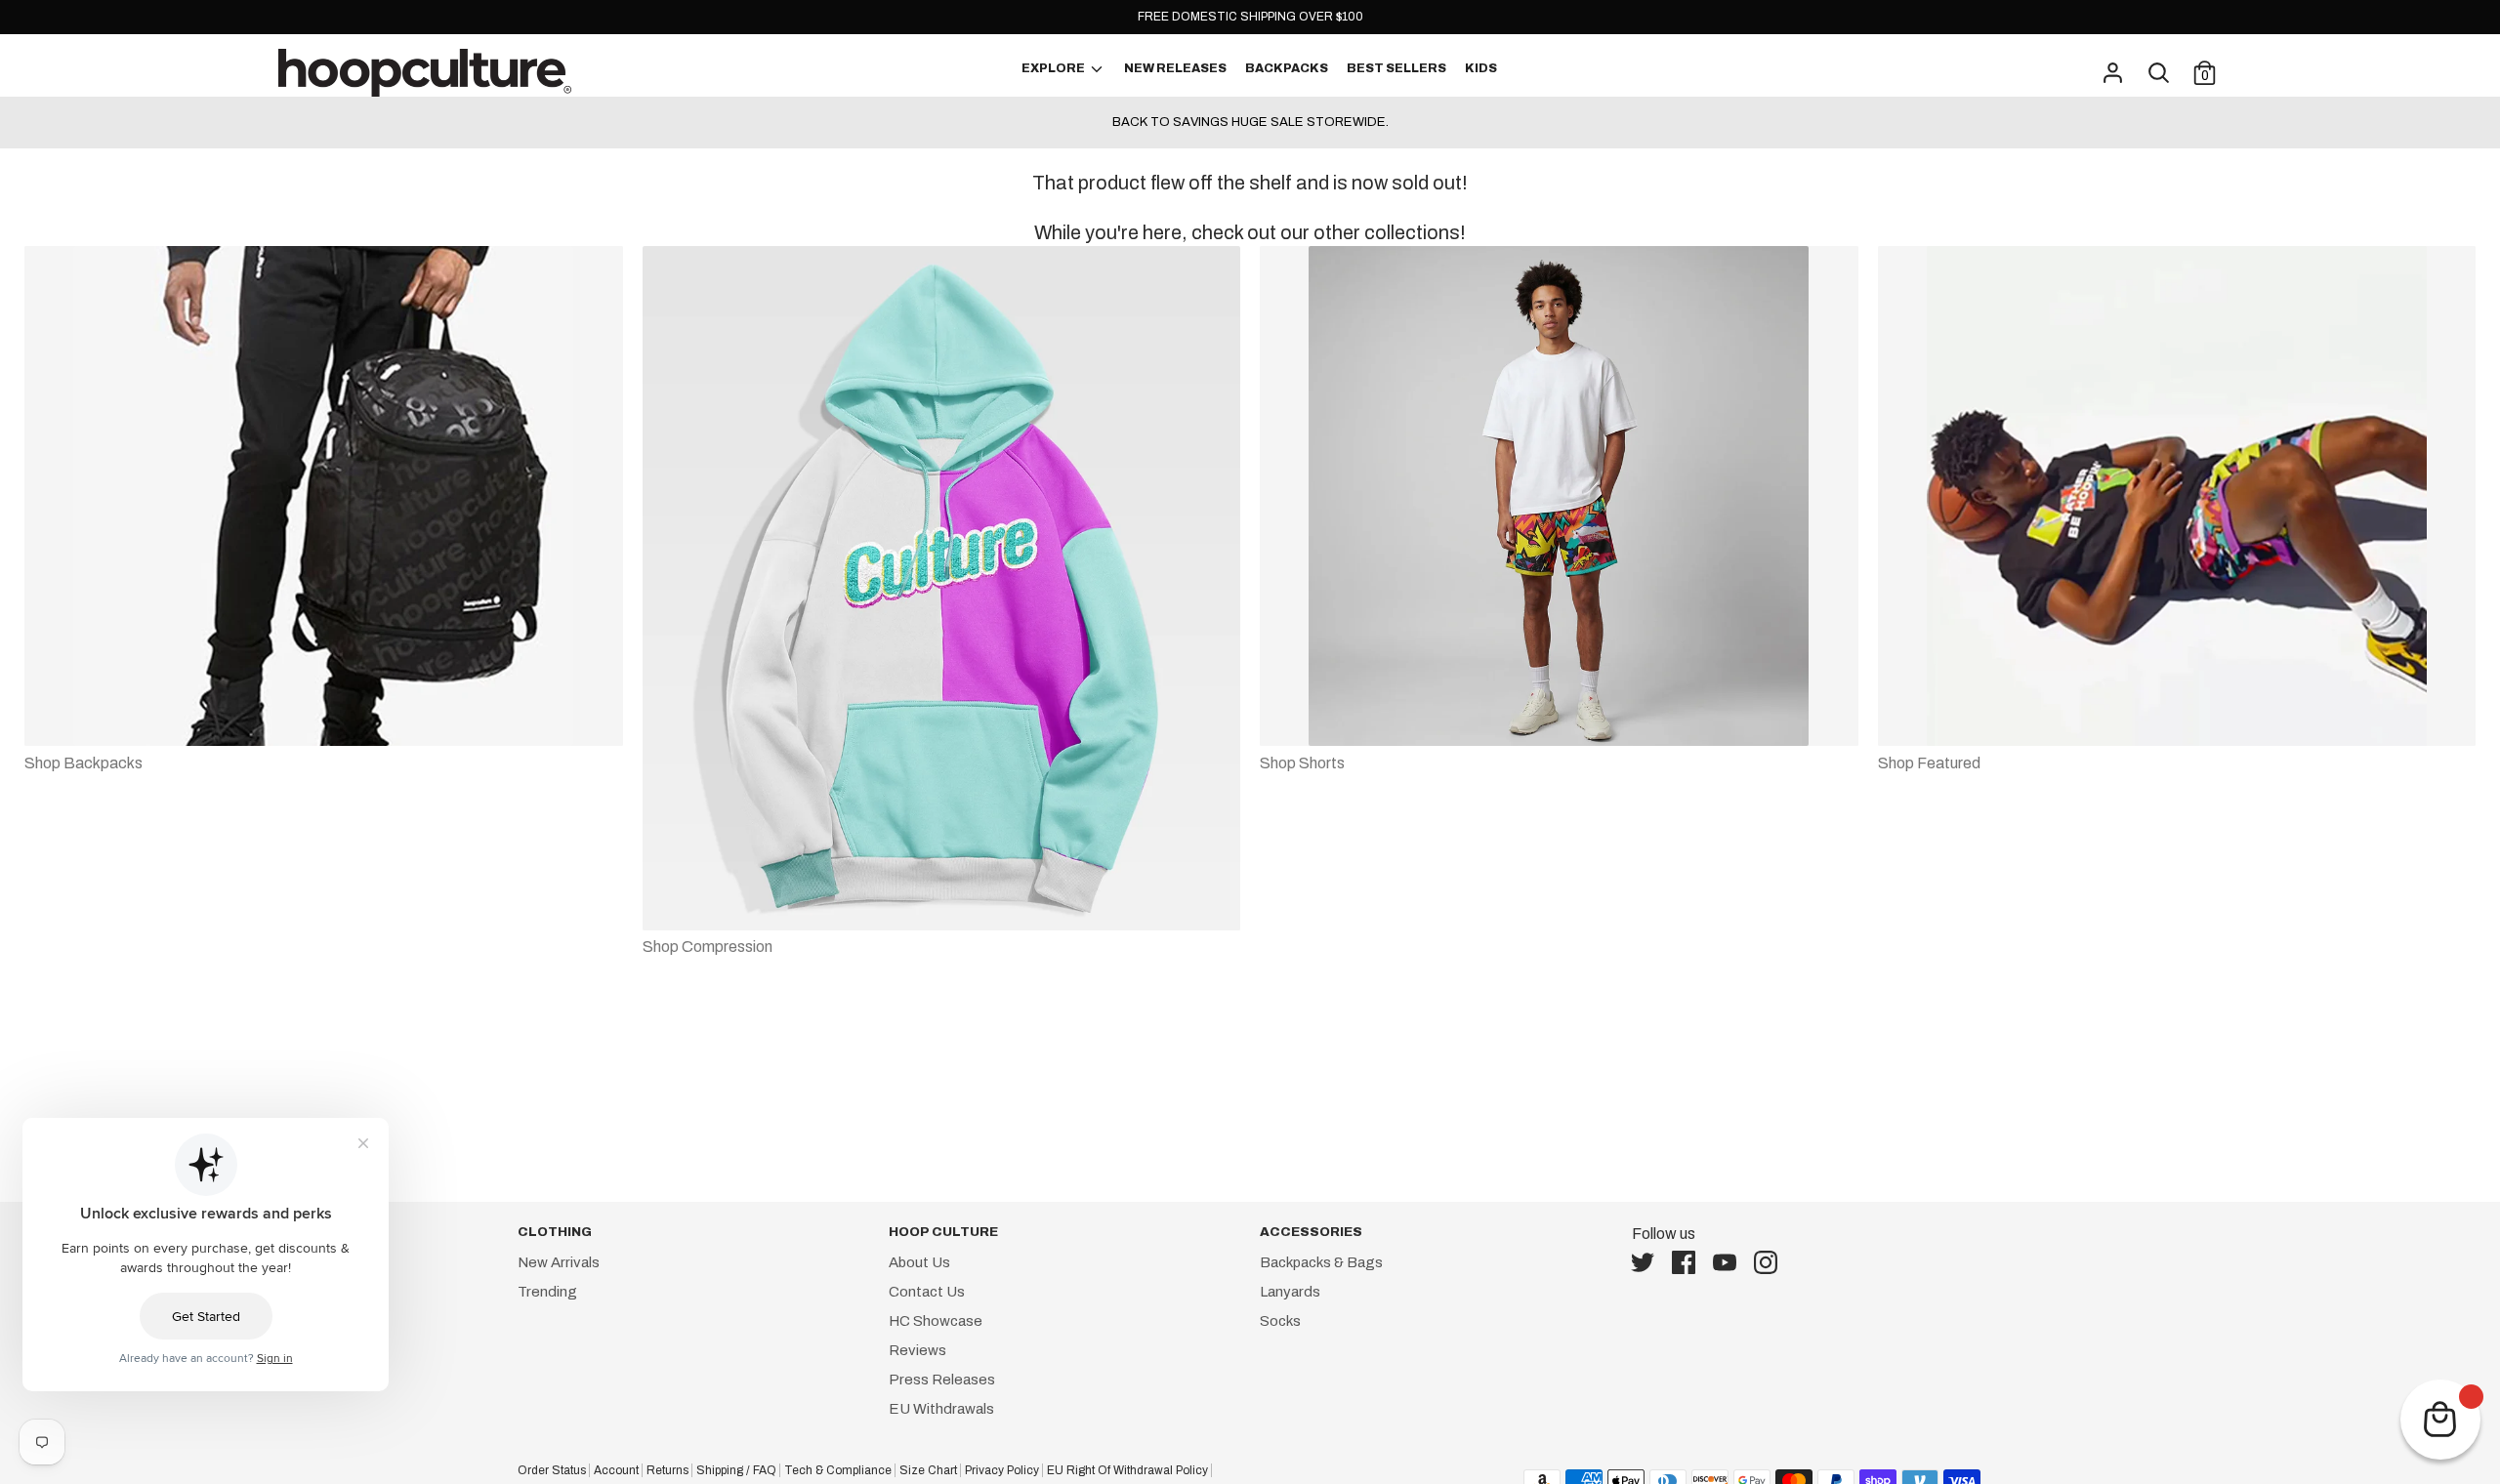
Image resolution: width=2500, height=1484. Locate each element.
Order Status (552, 1470)
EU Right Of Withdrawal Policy (1127, 1470)
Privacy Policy (1002, 1470)
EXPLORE (1054, 68)
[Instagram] (1771, 1262)
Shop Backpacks (83, 763)
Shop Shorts (1302, 763)
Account (616, 1470)
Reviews (917, 1350)
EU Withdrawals (941, 1409)
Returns (667, 1470)
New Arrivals (559, 1262)
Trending (547, 1292)
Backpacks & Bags (1321, 1262)
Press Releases (942, 1380)
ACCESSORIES (1311, 1232)
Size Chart (928, 1470)
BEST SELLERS (1396, 68)
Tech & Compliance (838, 1470)
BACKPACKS (1287, 68)
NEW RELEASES (1175, 68)
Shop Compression (708, 947)
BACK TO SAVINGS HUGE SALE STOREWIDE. (1250, 122)
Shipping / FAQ (736, 1470)
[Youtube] (1730, 1262)
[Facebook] (1689, 1262)
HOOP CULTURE (943, 1232)
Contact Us (927, 1292)
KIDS (1481, 68)
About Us (919, 1262)
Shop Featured (1929, 763)
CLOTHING (555, 1232)
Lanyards (1290, 1292)
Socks (1280, 1321)
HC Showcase (936, 1321)
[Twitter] (1648, 1262)
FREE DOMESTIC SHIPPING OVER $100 (1250, 17)
